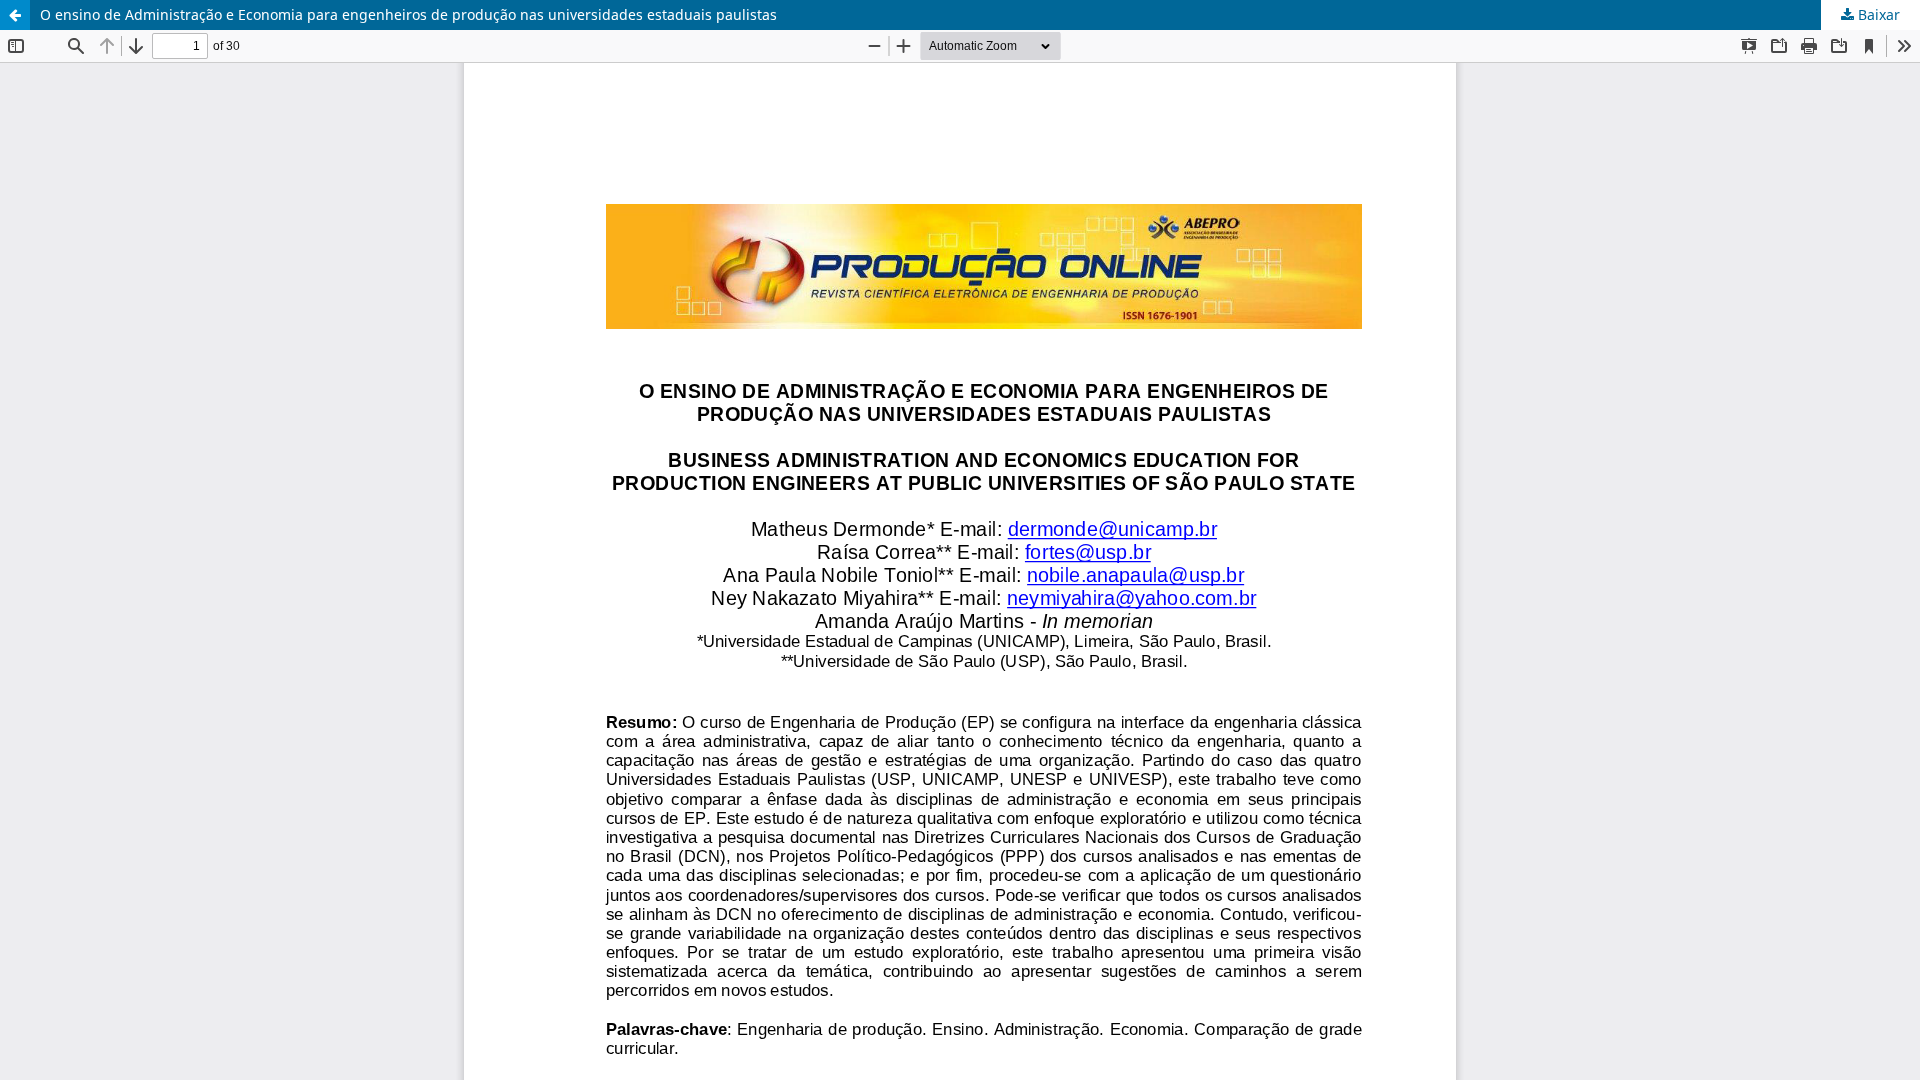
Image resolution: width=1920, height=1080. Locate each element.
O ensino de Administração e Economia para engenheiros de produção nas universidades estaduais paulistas (408, 14)
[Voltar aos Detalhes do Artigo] (15, 15)
